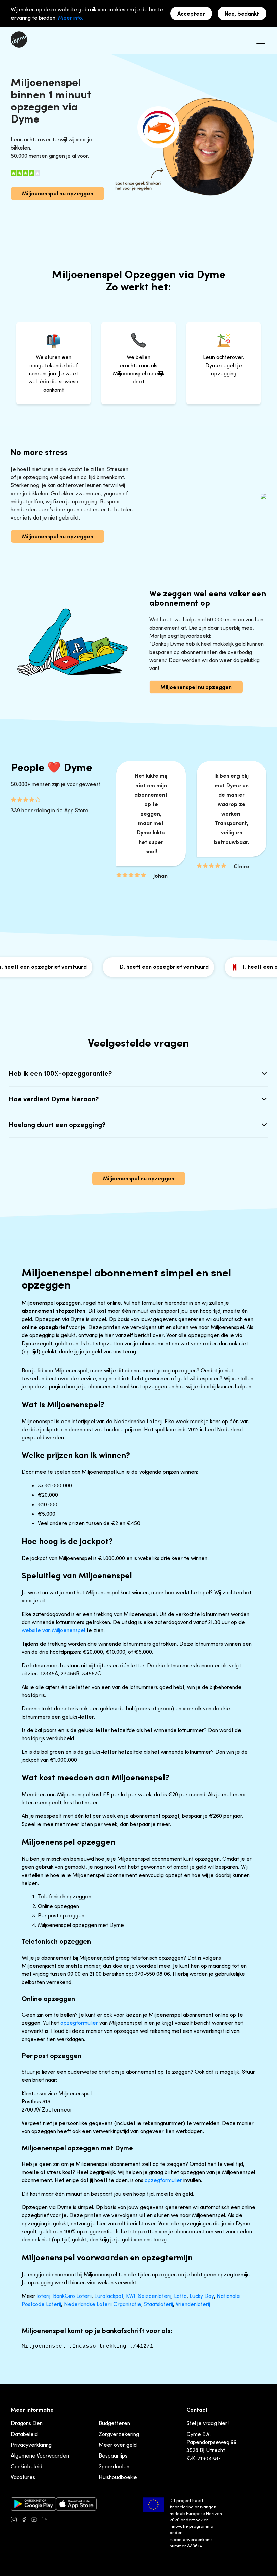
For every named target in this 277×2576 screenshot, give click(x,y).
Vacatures (23, 2477)
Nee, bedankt (242, 14)
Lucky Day (202, 2296)
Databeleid (24, 2434)
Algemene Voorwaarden (40, 2455)
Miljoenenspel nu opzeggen (58, 193)
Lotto (180, 2296)
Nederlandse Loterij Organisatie (103, 2304)
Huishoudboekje (118, 2477)
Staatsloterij (158, 2304)
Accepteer (191, 14)
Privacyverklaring (31, 2445)
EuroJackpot (109, 2296)
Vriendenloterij (193, 2304)
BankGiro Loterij (72, 2296)
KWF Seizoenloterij (149, 2296)
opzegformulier (79, 2023)
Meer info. (71, 18)
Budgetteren (114, 2423)
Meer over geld (118, 2445)
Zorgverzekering (119, 2434)
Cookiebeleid (27, 2466)
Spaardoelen (114, 2466)
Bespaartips (113, 2455)
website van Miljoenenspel (53, 1630)
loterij (44, 2296)
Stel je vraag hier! (208, 2423)
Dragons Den (27, 2423)
